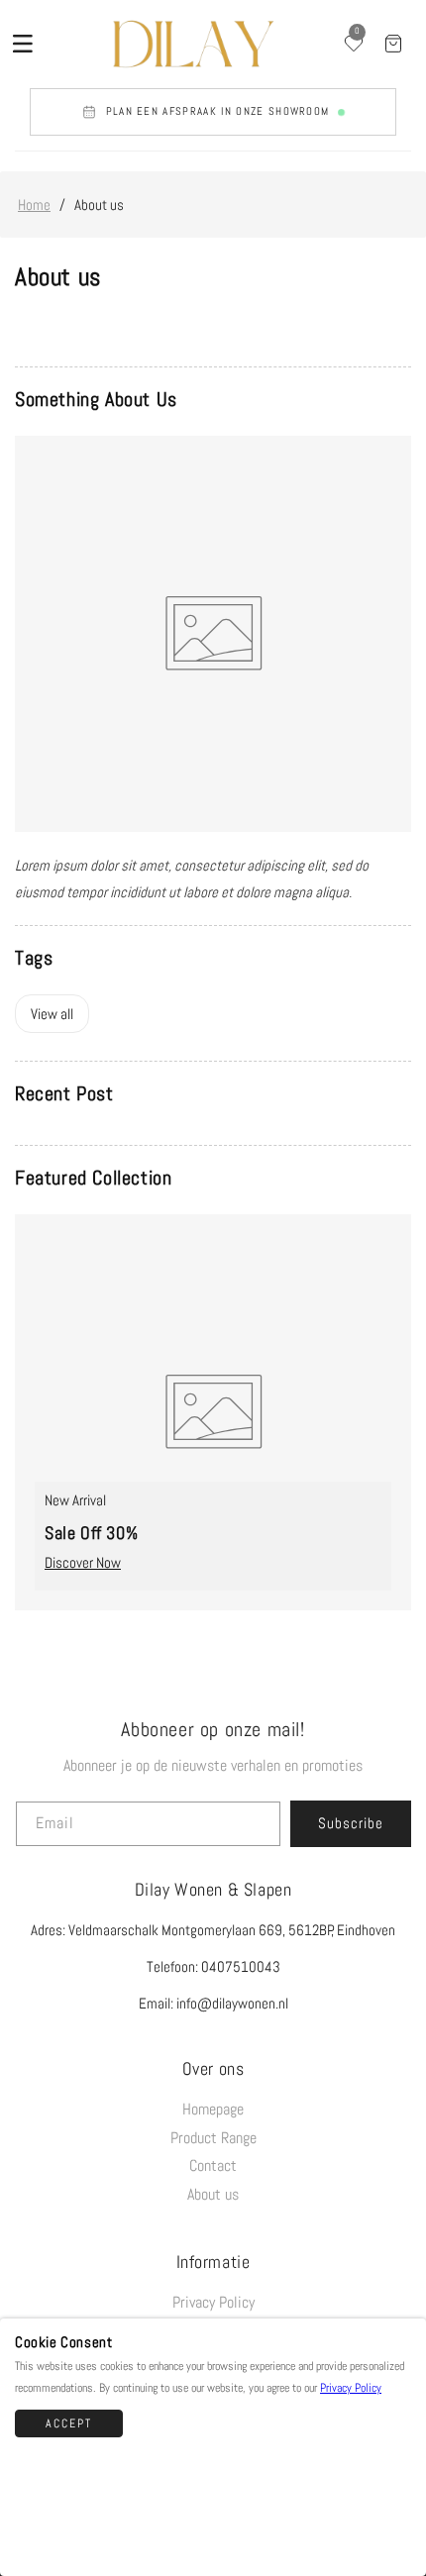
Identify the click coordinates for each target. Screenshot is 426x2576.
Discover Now (83, 1562)
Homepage (213, 2109)
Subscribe (351, 1823)
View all (52, 1014)
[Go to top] (397, 2530)
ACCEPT (69, 2423)
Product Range (213, 2138)
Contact (213, 2165)
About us (213, 2194)
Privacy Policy (213, 2302)
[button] (23, 44)
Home (34, 205)
